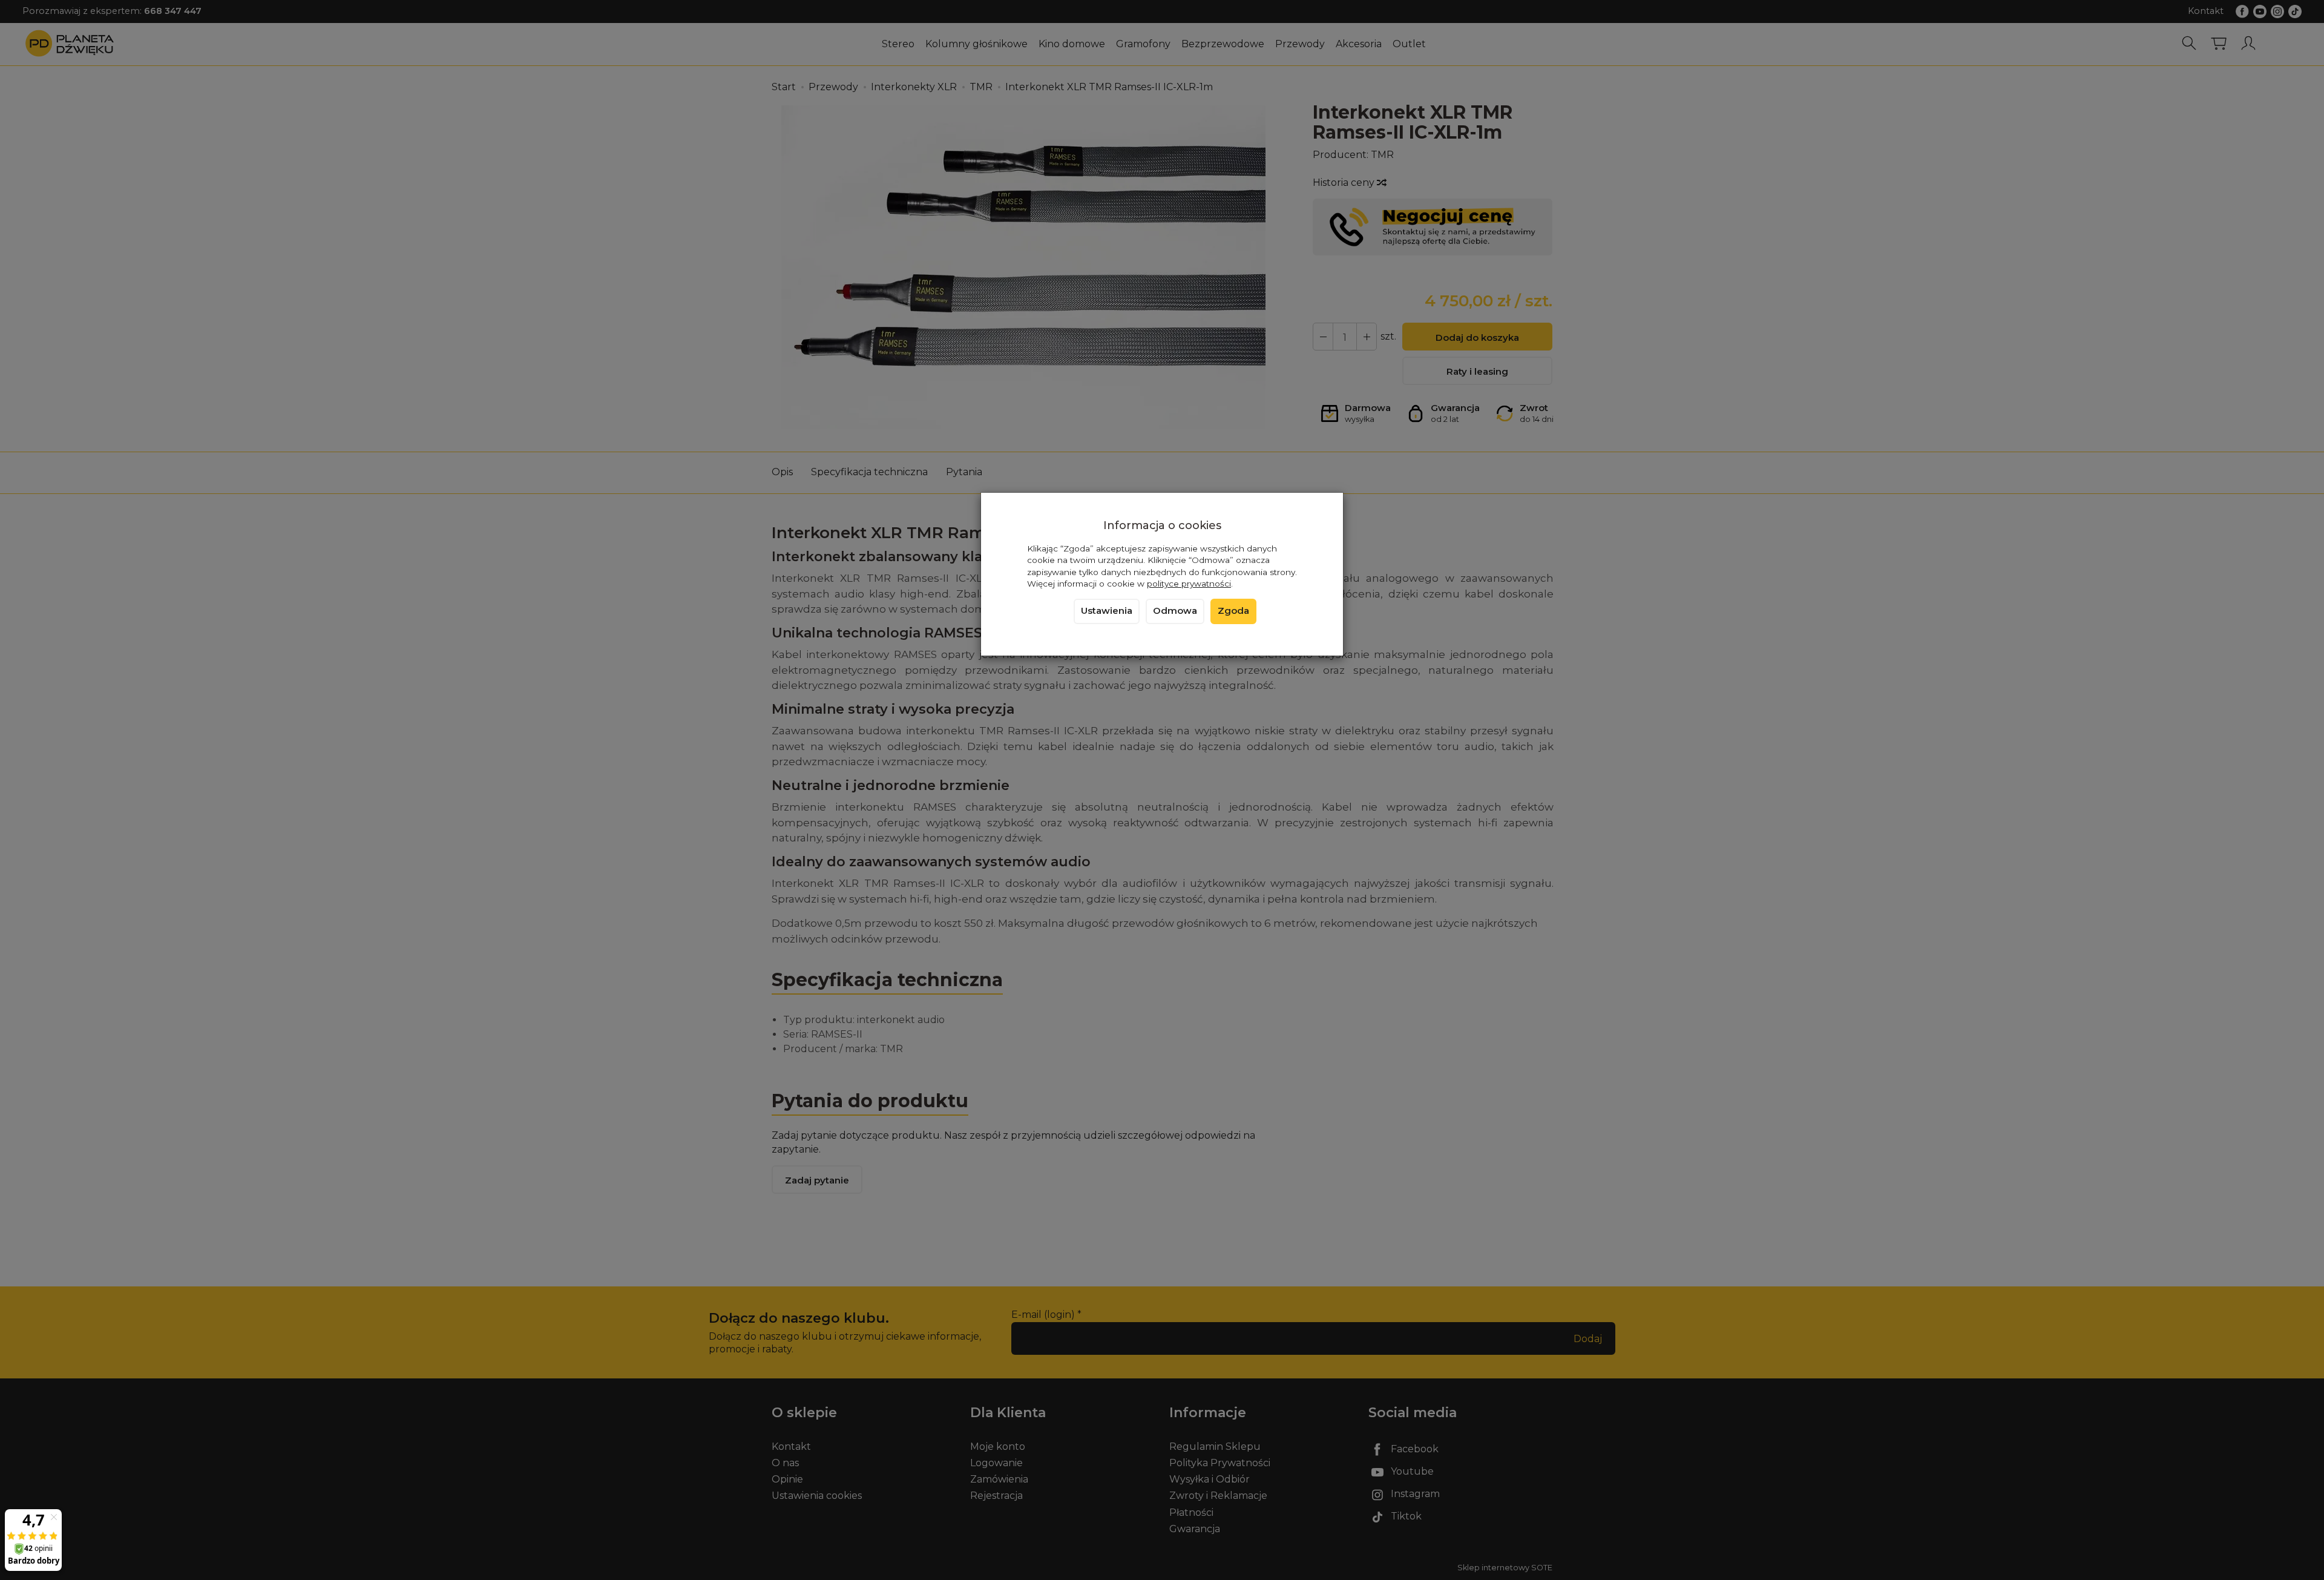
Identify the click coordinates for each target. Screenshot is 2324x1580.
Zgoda (1233, 611)
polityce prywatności (1189, 584)
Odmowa (1175, 611)
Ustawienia (1107, 611)
